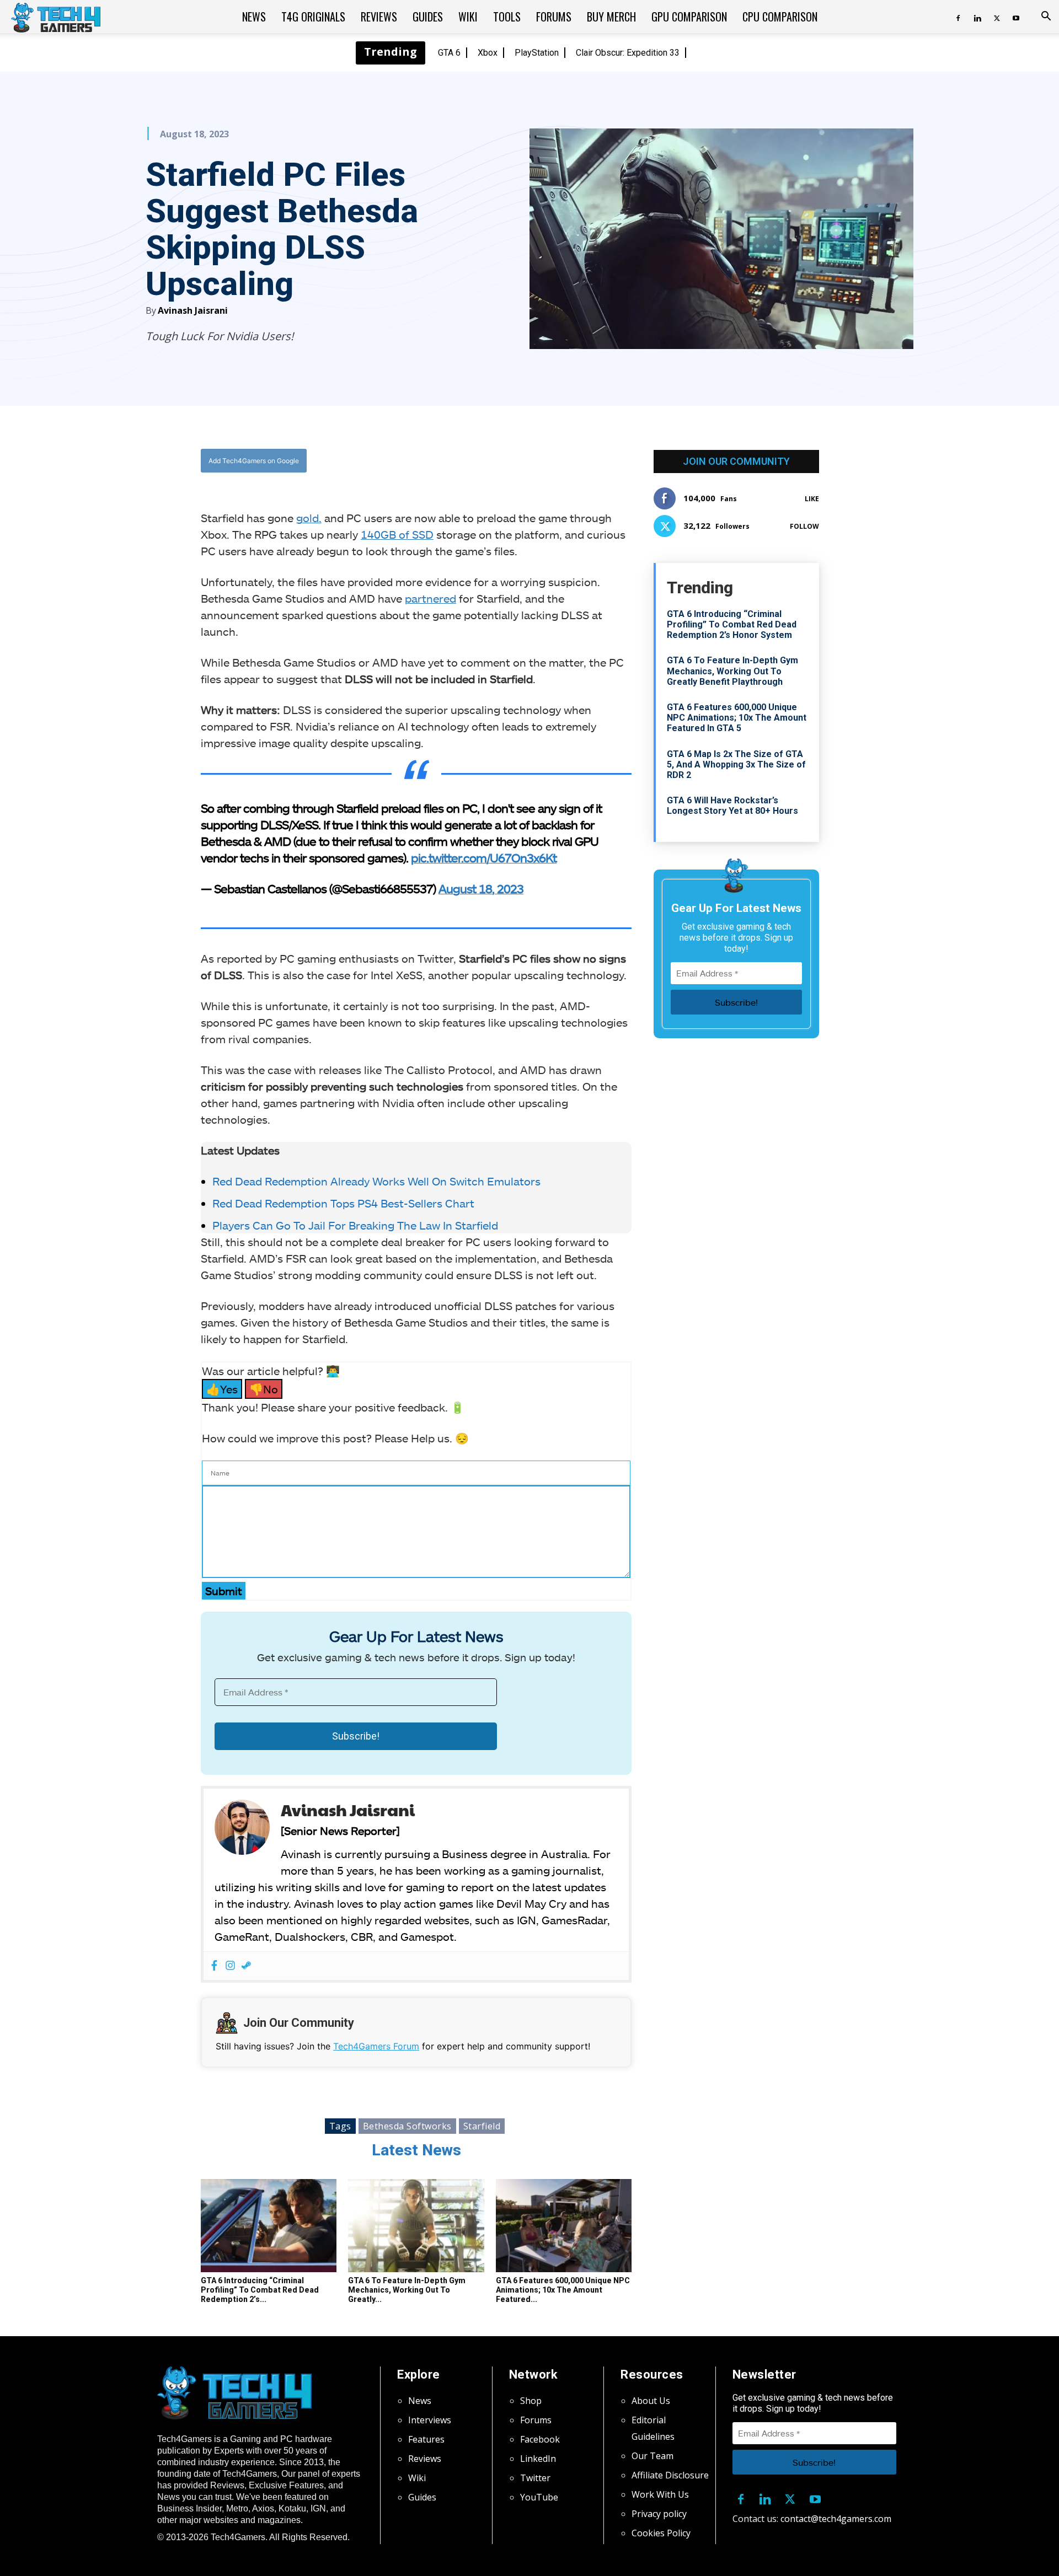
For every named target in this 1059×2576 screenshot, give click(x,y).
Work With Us (660, 2494)
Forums (554, 17)
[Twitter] (997, 17)
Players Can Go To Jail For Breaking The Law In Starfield (355, 1225)
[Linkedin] (977, 17)
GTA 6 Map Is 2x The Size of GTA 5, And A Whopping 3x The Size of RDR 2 (736, 764)
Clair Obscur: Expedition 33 (628, 53)
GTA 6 (449, 53)
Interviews (430, 2420)
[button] (1046, 17)
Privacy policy (659, 2514)
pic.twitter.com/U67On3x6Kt (484, 857)
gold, (309, 518)
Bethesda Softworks (407, 2126)
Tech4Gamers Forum (376, 2046)
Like (812, 499)
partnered (430, 598)
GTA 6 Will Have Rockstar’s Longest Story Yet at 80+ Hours (732, 806)
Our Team (652, 2456)
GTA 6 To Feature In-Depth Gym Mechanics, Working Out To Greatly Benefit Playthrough (732, 671)
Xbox (488, 53)
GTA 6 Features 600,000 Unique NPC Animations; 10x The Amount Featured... (563, 2290)
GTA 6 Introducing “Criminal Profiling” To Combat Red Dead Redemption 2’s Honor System (732, 624)
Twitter (535, 2478)
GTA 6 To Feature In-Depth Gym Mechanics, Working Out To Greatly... (407, 2290)
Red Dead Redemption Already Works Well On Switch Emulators (376, 1181)
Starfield (482, 2126)
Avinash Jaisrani (193, 310)
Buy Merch (611, 17)
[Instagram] (230, 1966)
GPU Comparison (689, 17)
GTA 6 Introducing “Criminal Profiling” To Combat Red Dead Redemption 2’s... (260, 2290)
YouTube (539, 2497)
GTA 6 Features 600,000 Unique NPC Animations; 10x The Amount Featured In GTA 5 (737, 718)
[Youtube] (1016, 17)
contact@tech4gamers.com (836, 2519)
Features (426, 2439)
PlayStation (537, 53)
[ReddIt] (502, 461)
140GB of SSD (397, 534)
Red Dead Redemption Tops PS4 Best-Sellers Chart (343, 1203)
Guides (428, 17)
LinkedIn (538, 2459)
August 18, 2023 (481, 888)
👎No (264, 1389)
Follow (804, 526)
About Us (651, 2401)
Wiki (468, 17)
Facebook (540, 2439)
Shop (531, 2401)
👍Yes (222, 1389)
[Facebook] (958, 17)
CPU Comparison (780, 17)
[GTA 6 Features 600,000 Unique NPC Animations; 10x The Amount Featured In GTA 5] (564, 2226)
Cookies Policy (661, 2533)
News (254, 17)
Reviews (379, 17)
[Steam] (246, 1966)
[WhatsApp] (477, 461)
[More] (528, 461)
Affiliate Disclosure (670, 2475)
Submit (224, 1591)
